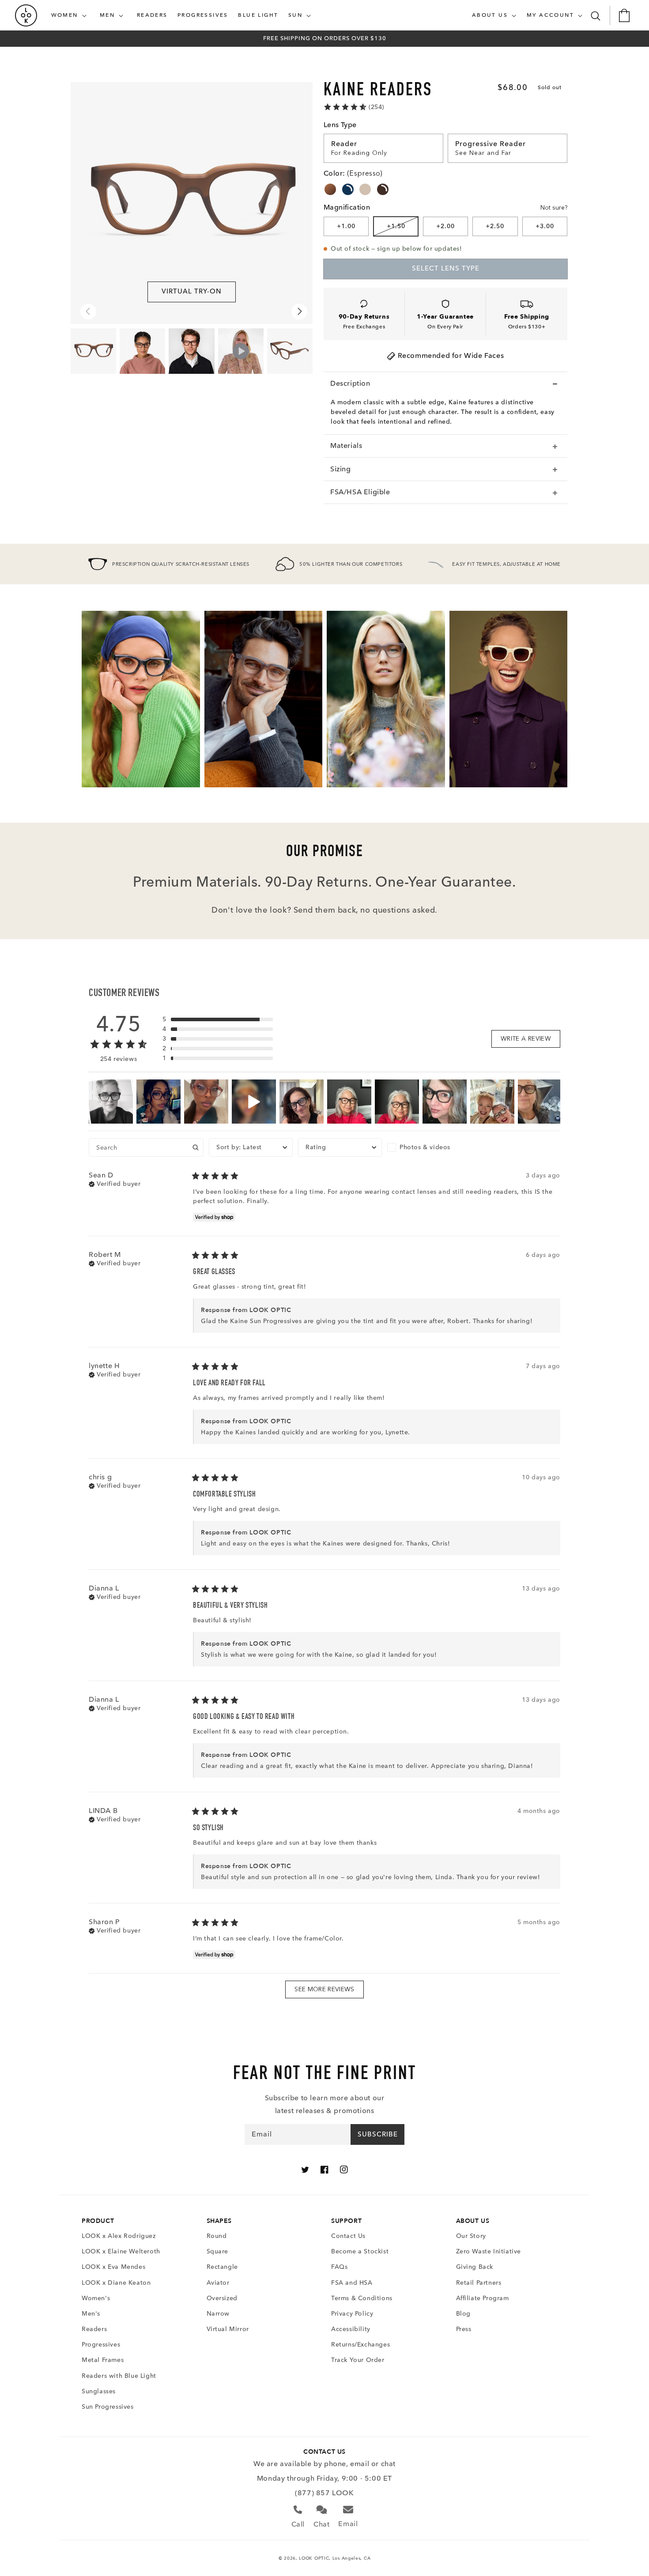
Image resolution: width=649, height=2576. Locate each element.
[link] (354, 107)
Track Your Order (358, 2360)
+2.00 (445, 226)
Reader (344, 144)
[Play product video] (241, 351)
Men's (91, 2314)
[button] (71, 15)
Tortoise (330, 189)
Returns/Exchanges (360, 2345)
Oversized (222, 2298)
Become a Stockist (360, 2251)
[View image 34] (290, 351)
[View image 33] (93, 351)
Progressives (101, 2345)
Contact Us (348, 2236)
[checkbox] (429, 1147)
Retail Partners (479, 2283)
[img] (115, 1183)
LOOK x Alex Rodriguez (119, 2236)
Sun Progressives (108, 2407)
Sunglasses (99, 2391)
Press (464, 2329)
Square (218, 2251)
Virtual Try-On (192, 291)
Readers (94, 2329)
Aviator (218, 2283)
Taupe (365, 189)
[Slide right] (299, 312)
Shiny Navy (348, 189)
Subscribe (378, 2134)
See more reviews (324, 1989)
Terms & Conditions (362, 2298)
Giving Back (475, 2267)
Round (217, 2236)
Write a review (526, 1039)
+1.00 (346, 226)
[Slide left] (88, 312)
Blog (463, 2314)
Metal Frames (103, 2360)
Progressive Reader (491, 144)
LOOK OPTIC (314, 2558)
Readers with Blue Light (119, 2376)
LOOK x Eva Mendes (113, 2267)
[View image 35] (142, 351)
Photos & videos (425, 1147)
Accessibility (351, 2329)
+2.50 (495, 226)
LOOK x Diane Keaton (116, 2283)
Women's (96, 2298)
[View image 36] (191, 351)
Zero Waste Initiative (489, 2251)
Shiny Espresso (383, 189)
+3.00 (545, 226)
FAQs (339, 2267)
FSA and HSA (352, 2283)
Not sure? (554, 208)
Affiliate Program (483, 2298)
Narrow (218, 2314)
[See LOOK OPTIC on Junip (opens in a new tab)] (346, 2009)
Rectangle (222, 2267)
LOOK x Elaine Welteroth (121, 2251)
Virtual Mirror (228, 2329)
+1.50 (396, 226)
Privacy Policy (352, 2314)
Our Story (471, 2236)
